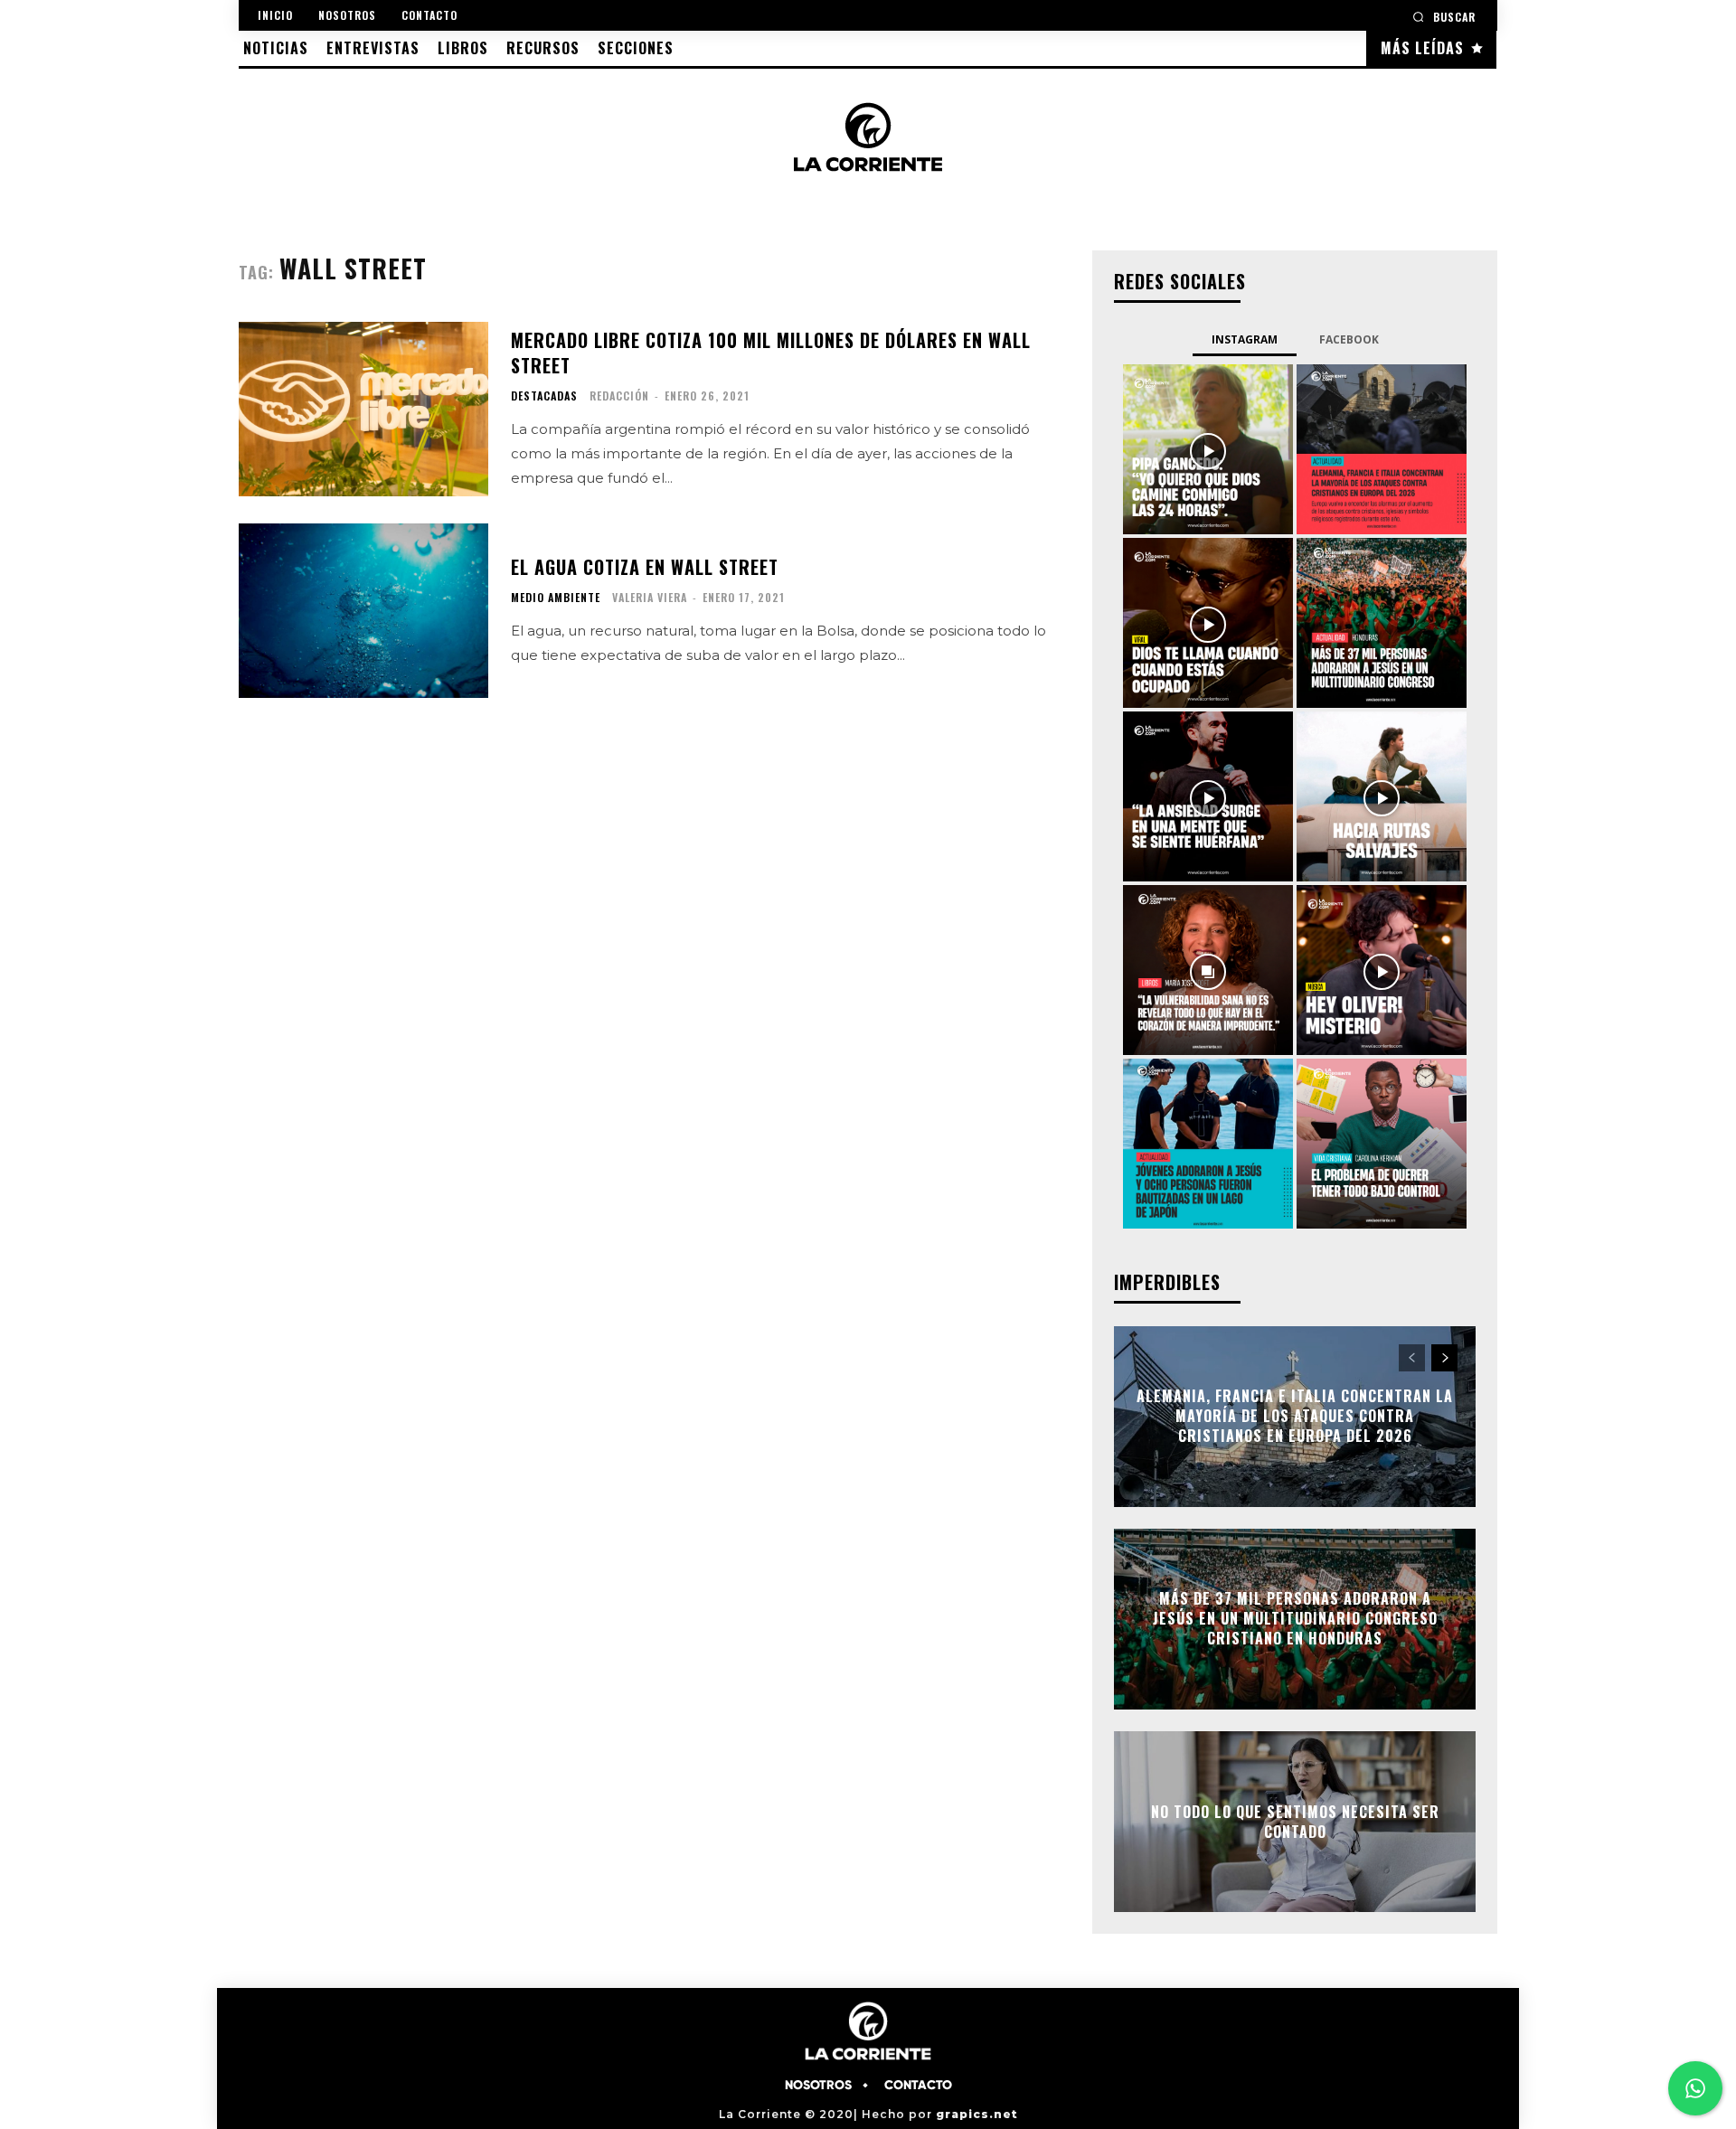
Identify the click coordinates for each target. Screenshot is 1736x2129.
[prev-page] (1412, 1358)
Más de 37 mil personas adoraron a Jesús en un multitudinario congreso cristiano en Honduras (1295, 1619)
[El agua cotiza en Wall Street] (363, 611)
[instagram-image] (1208, 449)
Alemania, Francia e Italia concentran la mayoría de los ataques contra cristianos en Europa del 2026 (1295, 1416)
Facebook (1349, 339)
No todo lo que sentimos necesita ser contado (1295, 1821)
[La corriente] (868, 137)
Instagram (1245, 339)
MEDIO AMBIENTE (556, 598)
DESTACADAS (544, 396)
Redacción (619, 396)
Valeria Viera (650, 597)
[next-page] (1444, 1358)
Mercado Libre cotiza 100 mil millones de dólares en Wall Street (771, 353)
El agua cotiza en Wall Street (645, 567)
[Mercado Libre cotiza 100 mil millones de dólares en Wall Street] (363, 409)
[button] (1444, 17)
